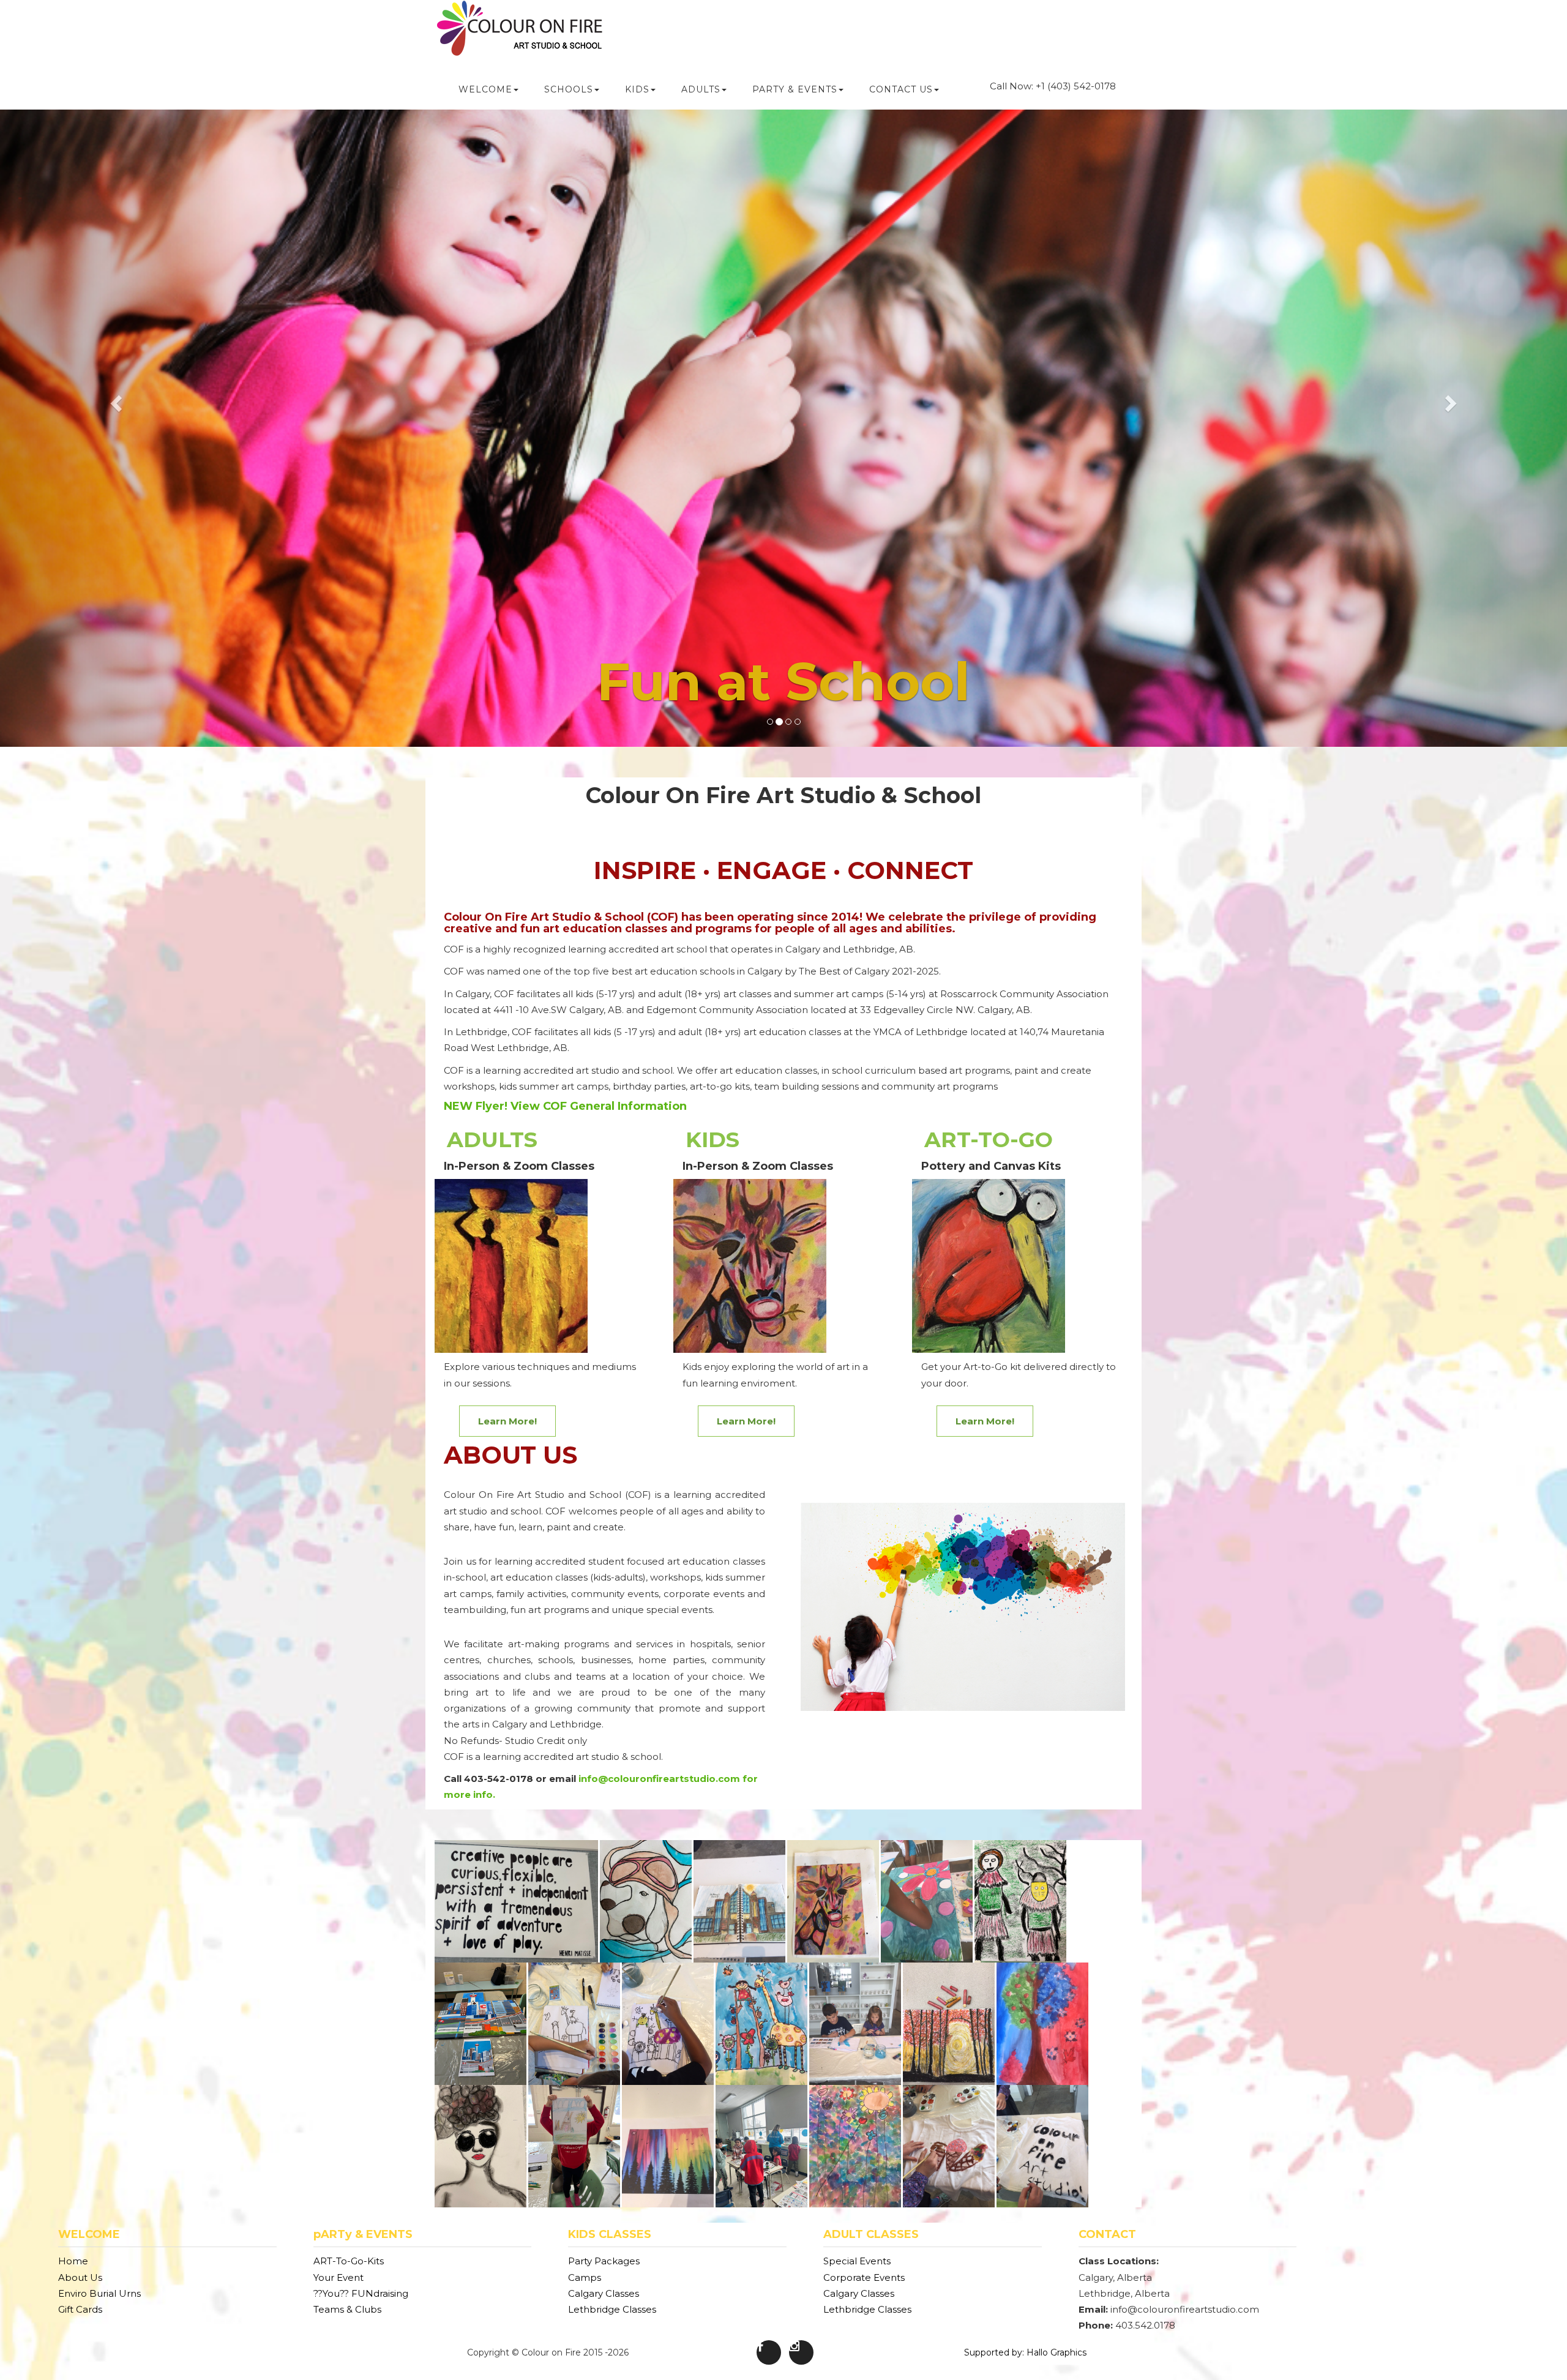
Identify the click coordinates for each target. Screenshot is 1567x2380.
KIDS (637, 89)
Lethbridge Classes (612, 2309)
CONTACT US (901, 89)
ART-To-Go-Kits (349, 2261)
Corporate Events (864, 2277)
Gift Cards (80, 2309)
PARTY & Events (795, 89)
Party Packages (604, 2261)
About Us (80, 2277)
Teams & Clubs (347, 2309)
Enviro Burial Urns (99, 2293)
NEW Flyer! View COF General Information (565, 1106)
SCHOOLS (569, 89)
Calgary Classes (604, 2293)
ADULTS (701, 89)
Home (73, 2261)
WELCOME (485, 89)
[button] (118, 402)
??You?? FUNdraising (361, 2293)
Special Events (857, 2261)
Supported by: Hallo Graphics (1025, 2352)
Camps (585, 2277)
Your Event (338, 2277)
